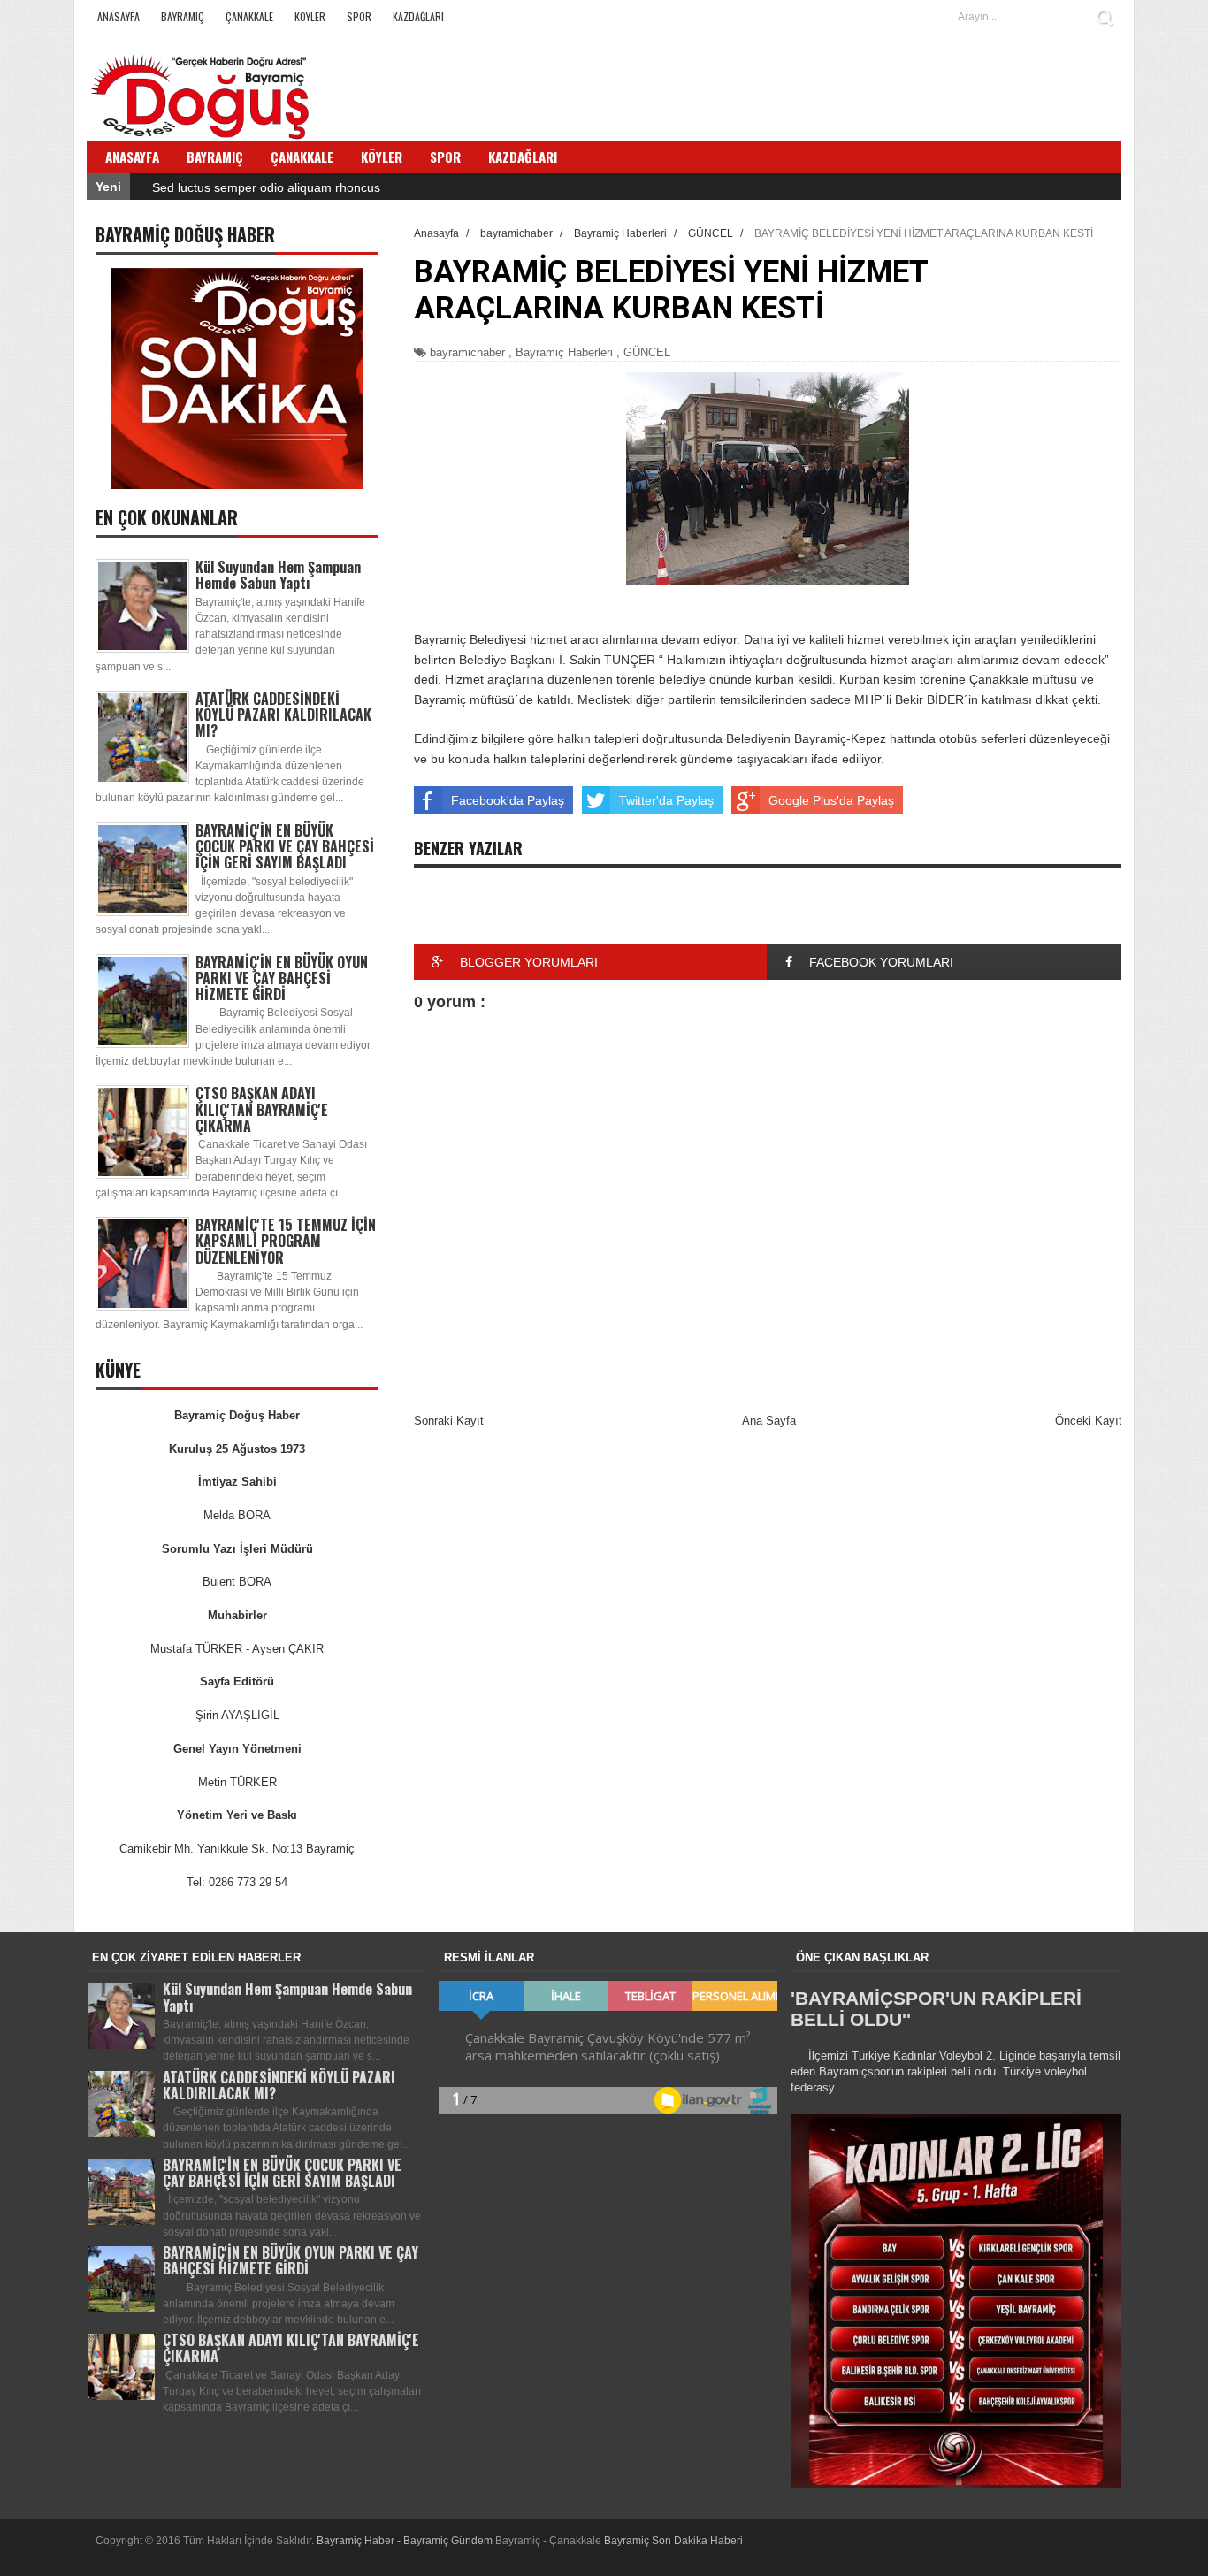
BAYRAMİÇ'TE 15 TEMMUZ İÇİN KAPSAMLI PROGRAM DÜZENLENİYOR (286, 1241)
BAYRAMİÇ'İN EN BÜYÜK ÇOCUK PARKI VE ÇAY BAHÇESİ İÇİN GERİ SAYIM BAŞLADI (285, 846)
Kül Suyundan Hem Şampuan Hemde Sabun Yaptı (278, 575)
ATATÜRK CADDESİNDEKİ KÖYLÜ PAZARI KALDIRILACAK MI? (283, 715)
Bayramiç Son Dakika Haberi (673, 2541)
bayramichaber (467, 352)
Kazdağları (418, 16)
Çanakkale (249, 16)
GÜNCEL (647, 352)
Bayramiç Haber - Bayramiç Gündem (406, 2541)
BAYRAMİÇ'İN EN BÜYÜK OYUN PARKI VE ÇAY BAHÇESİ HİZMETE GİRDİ (282, 978)
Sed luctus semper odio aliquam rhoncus (266, 187)
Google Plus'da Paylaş (831, 800)
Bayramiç (183, 16)
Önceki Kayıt (1089, 1421)
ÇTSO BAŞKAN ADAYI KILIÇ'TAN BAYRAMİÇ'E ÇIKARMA (262, 1109)
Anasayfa (119, 16)
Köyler (310, 16)
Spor (359, 16)
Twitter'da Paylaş (666, 800)
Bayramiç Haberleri (564, 352)
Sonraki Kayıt (449, 1421)
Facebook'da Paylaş (508, 800)
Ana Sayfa (769, 1421)
